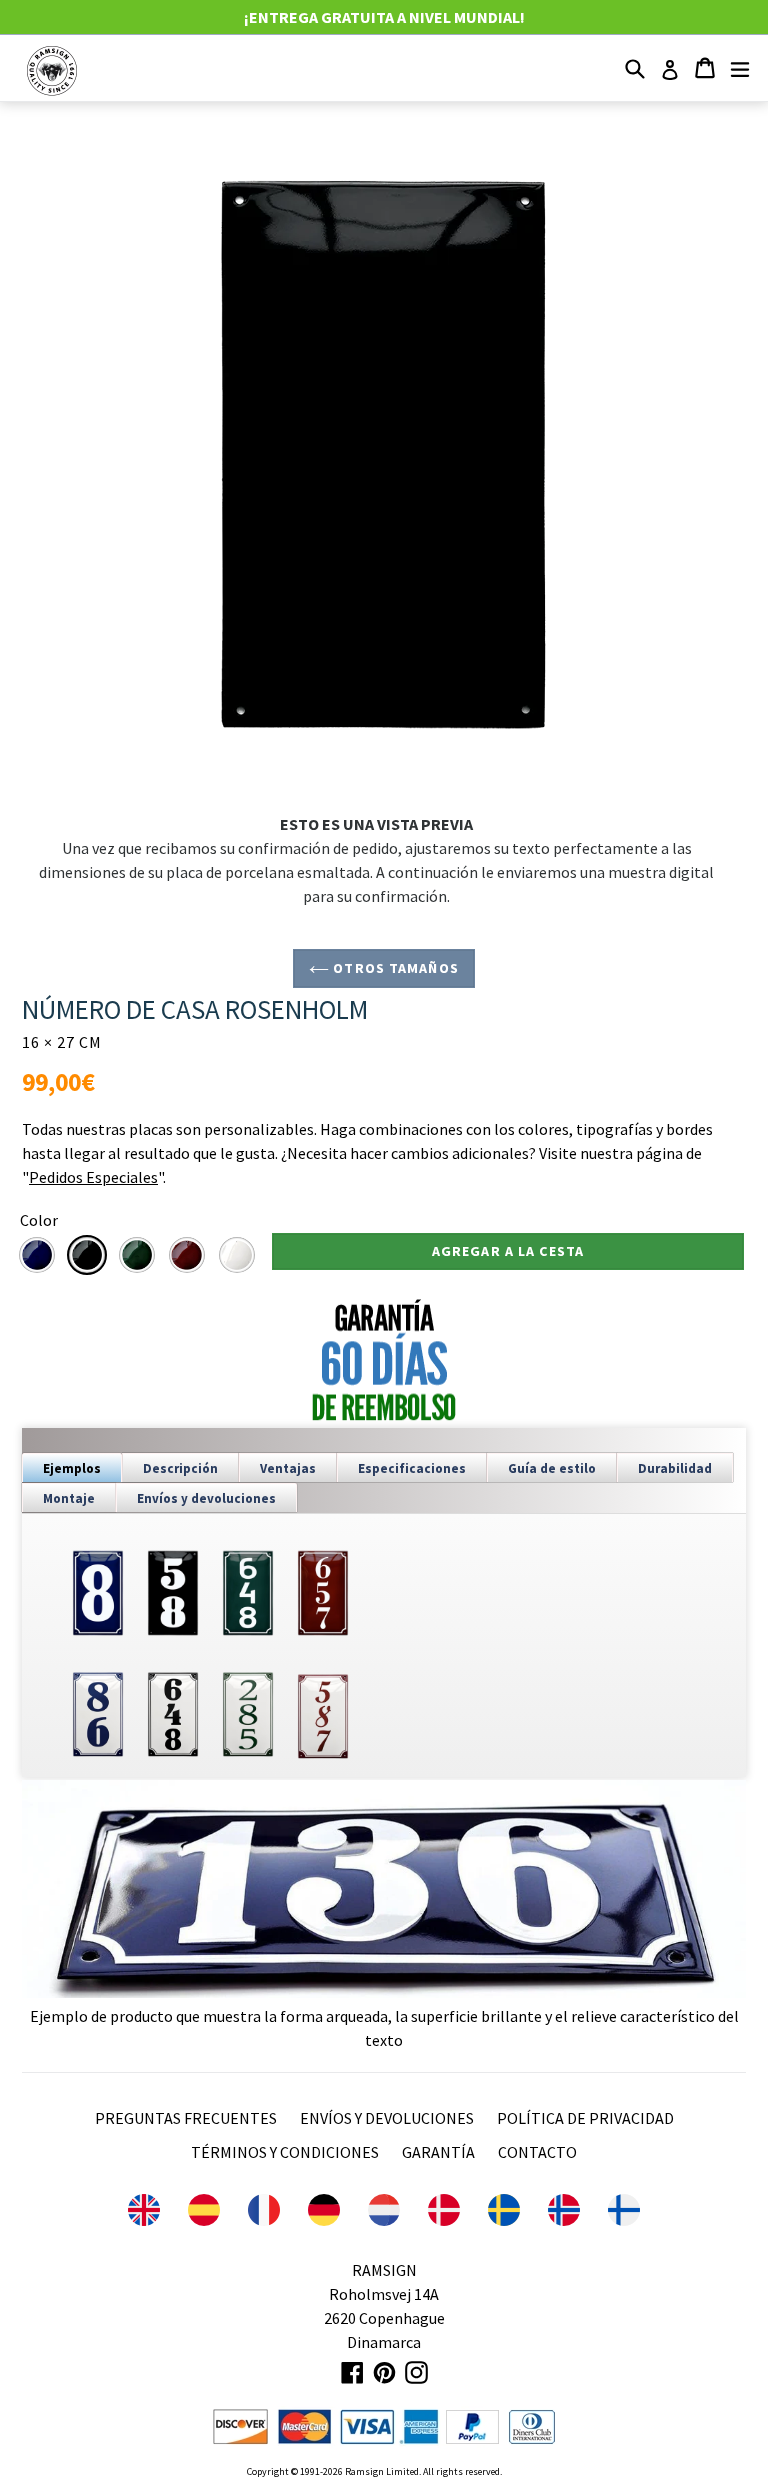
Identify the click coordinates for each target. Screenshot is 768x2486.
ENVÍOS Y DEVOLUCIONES (387, 2118)
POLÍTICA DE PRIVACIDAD (585, 2118)
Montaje (69, 1498)
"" (92, 1177)
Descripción (180, 1468)
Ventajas (288, 1468)
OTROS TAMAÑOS (394, 968)
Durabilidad (675, 1468)
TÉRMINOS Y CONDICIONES (285, 2152)
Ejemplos (72, 1468)
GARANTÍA (438, 2152)
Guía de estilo (552, 1468)
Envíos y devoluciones (206, 1498)
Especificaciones (412, 1468)
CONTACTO (537, 2152)
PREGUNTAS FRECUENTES (186, 2118)
